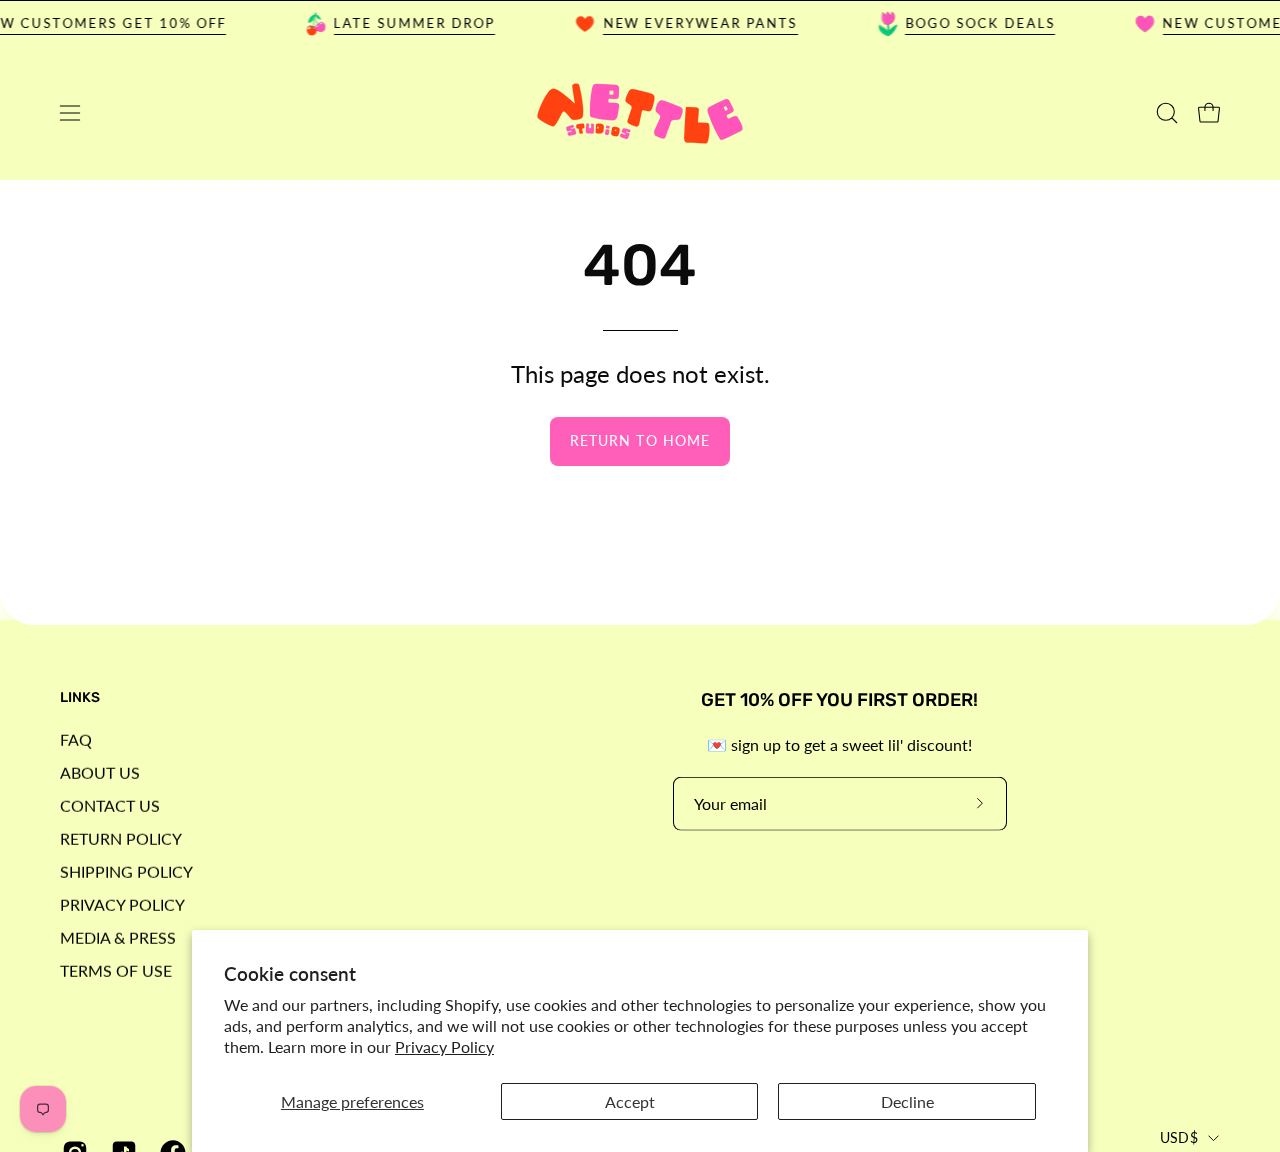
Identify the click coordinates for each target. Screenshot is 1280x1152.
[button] (1167, 113)
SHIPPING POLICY (126, 870)
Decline (907, 1101)
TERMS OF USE (116, 969)
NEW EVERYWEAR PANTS (691, 23)
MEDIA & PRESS (118, 936)
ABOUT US (100, 771)
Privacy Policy (444, 1046)
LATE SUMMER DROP (406, 23)
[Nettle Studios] (640, 113)
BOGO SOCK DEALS (971, 23)
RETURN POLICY (121, 837)
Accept (630, 1101)
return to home (640, 440)
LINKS (80, 697)
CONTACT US (110, 804)
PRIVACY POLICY (122, 903)
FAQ (76, 738)
